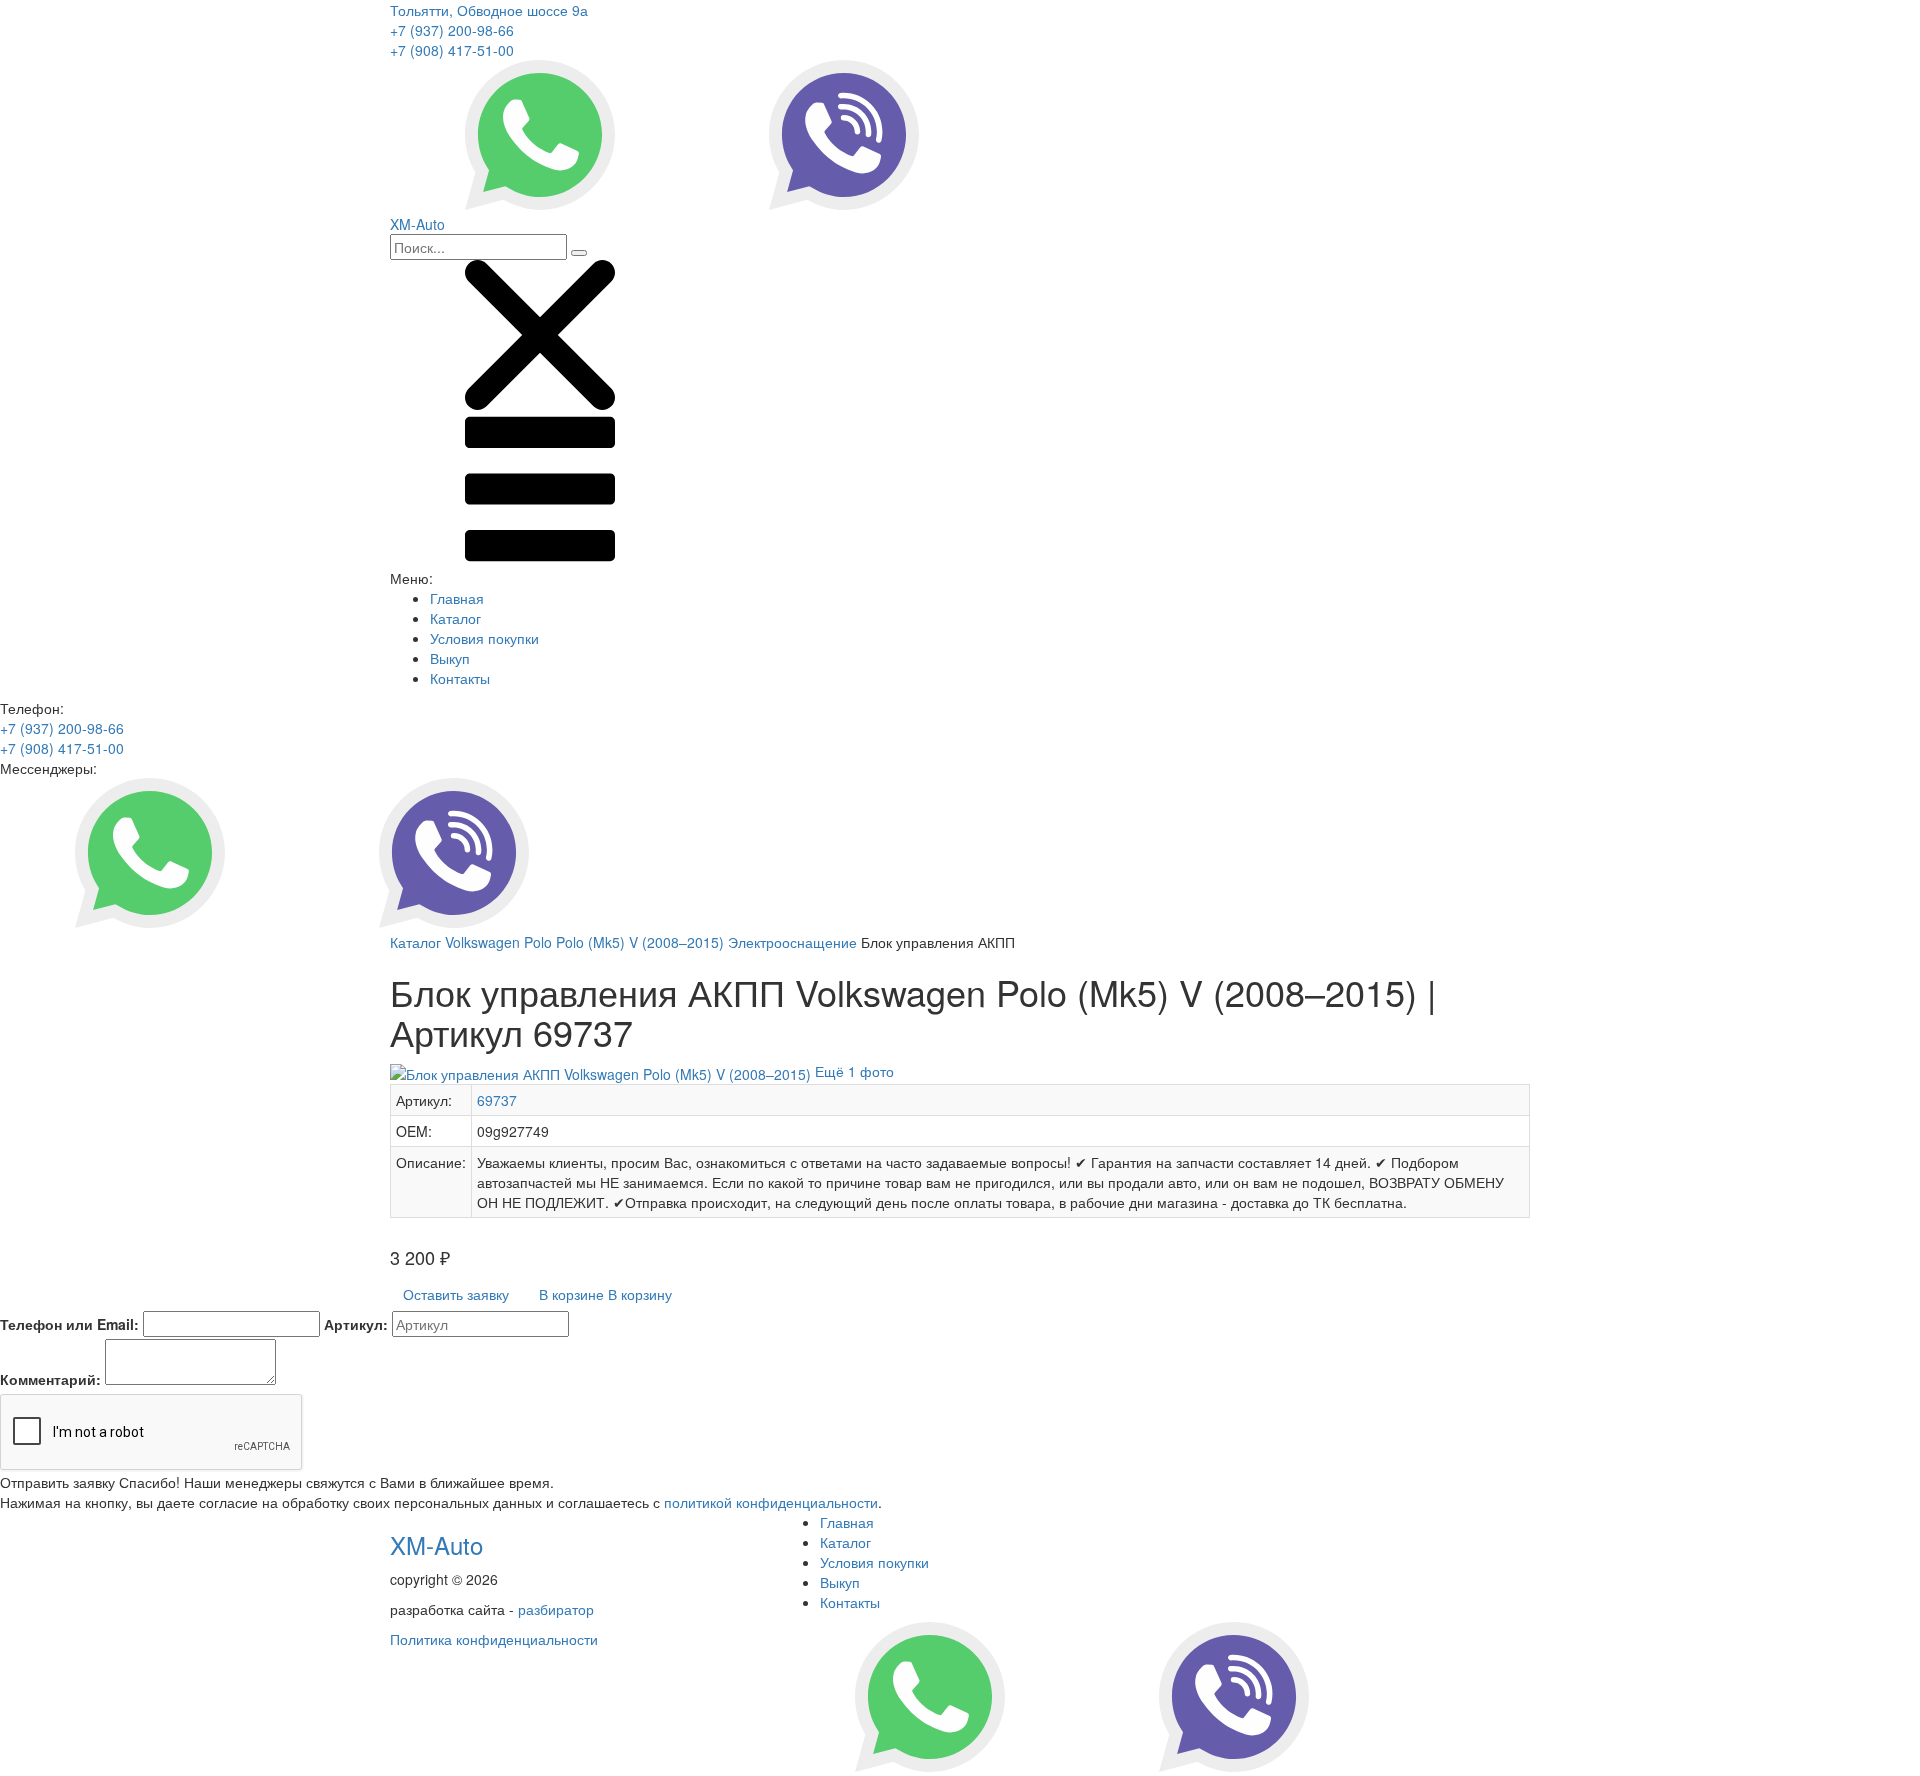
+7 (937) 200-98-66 (452, 30)
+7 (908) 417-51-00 (452, 50)
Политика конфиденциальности (494, 1639)
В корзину (605, 1294)
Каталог (455, 618)
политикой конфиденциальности (771, 1502)
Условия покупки (484, 638)
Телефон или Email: (69, 1324)
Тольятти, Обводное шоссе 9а (489, 10)
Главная (457, 598)
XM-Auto (436, 1544)
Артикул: (356, 1324)
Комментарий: (50, 1379)
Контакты (460, 678)
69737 (497, 1100)
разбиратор (556, 1609)
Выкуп (450, 658)
